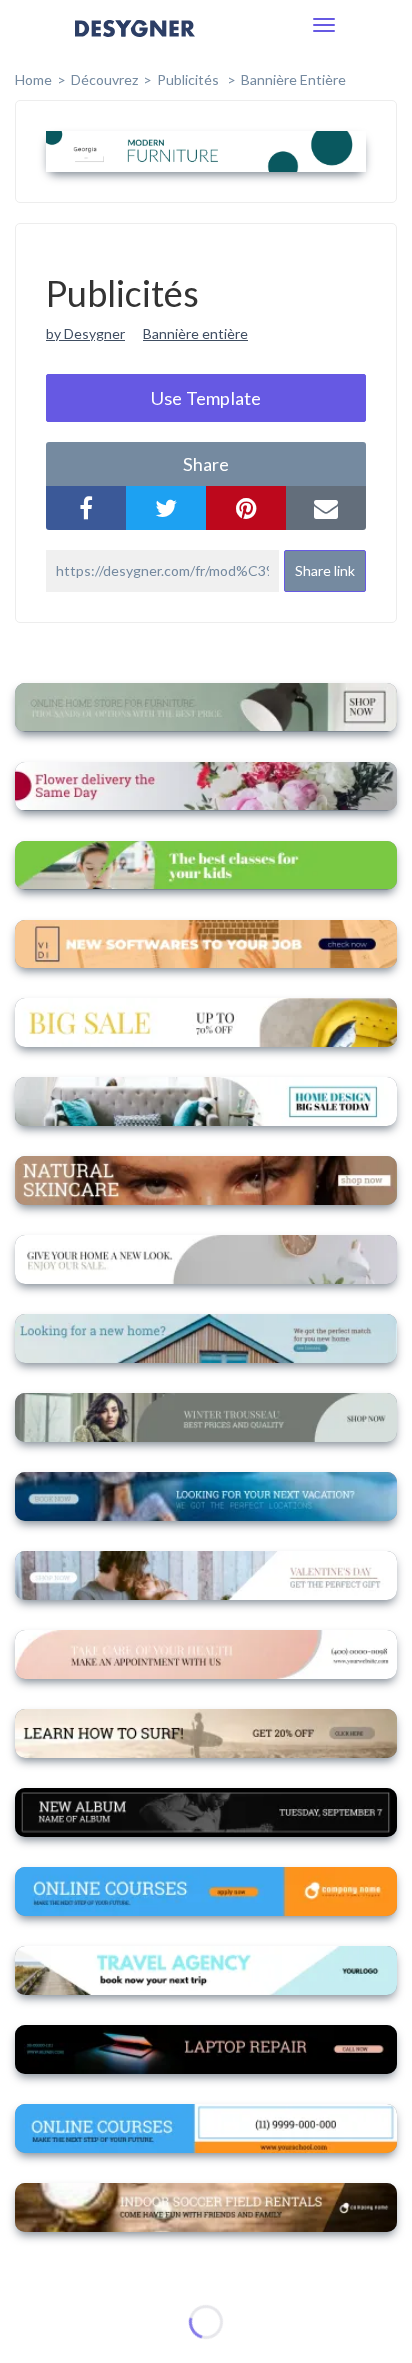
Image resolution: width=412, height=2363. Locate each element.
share (206, 464)
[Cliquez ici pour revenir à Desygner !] (135, 42)
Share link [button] (325, 570)
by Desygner (85, 333)
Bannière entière (293, 79)
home (33, 79)
